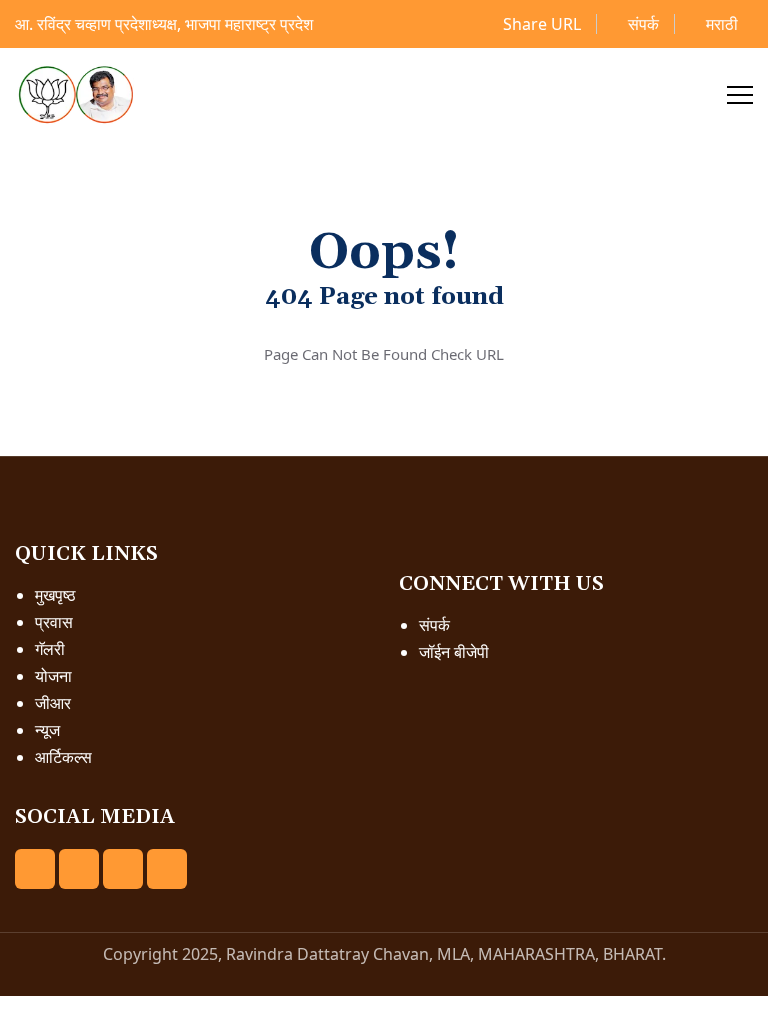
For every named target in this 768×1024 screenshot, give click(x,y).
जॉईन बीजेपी (454, 652)
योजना (53, 676)
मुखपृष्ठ (55, 595)
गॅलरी (50, 649)
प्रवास (54, 622)
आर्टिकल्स (63, 757)
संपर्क (641, 24)
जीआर (53, 703)
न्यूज (47, 730)
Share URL (540, 24)
